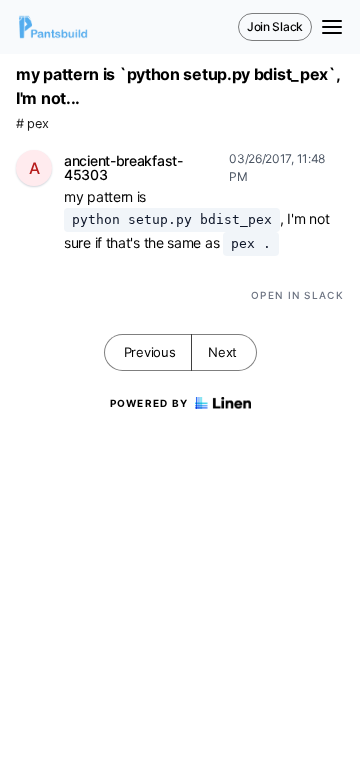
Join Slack (275, 26)
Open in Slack (297, 295)
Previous (150, 352)
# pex (32, 123)
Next (222, 352)
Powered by (149, 403)
